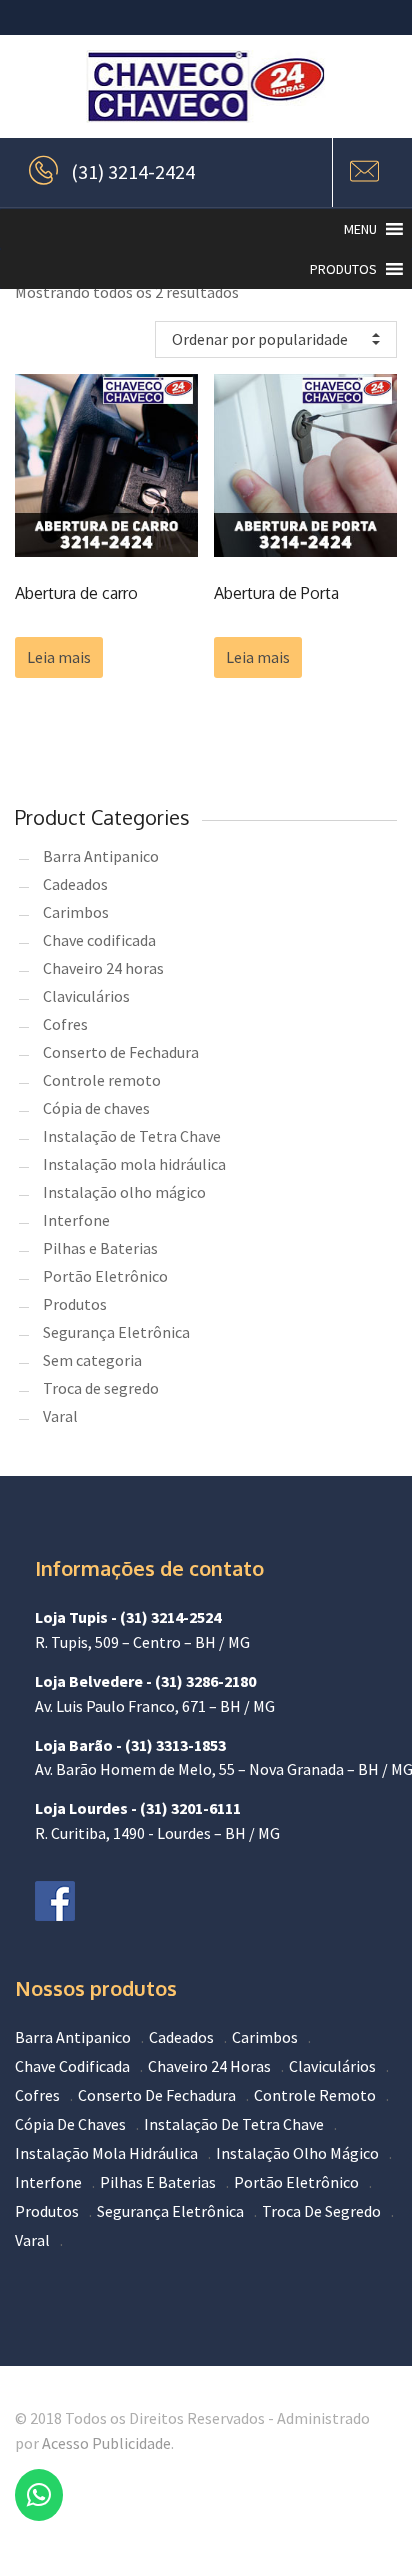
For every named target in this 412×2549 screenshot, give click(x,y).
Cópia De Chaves (70, 2124)
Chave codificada (99, 940)
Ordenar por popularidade (260, 339)
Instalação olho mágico (124, 1192)
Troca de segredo (101, 1388)
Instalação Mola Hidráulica (106, 2153)
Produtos (75, 1304)
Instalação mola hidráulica (134, 1164)
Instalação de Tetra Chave (132, 1136)
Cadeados (75, 884)
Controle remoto (102, 1080)
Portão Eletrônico (105, 1276)
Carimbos (76, 912)
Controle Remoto (315, 2095)
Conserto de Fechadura (121, 1052)
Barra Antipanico (101, 856)
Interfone (76, 1220)
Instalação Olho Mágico (297, 2153)
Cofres (65, 1024)
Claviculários (86, 996)
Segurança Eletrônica (116, 1332)
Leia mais (59, 657)
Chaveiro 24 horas (103, 968)
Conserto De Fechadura (157, 2095)
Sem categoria (92, 1360)
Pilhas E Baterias (158, 2182)
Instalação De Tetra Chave (234, 2124)
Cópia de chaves (96, 1108)
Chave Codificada (72, 2066)
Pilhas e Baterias (100, 1248)
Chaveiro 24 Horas (209, 2066)
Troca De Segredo (321, 2211)
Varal (60, 1416)
